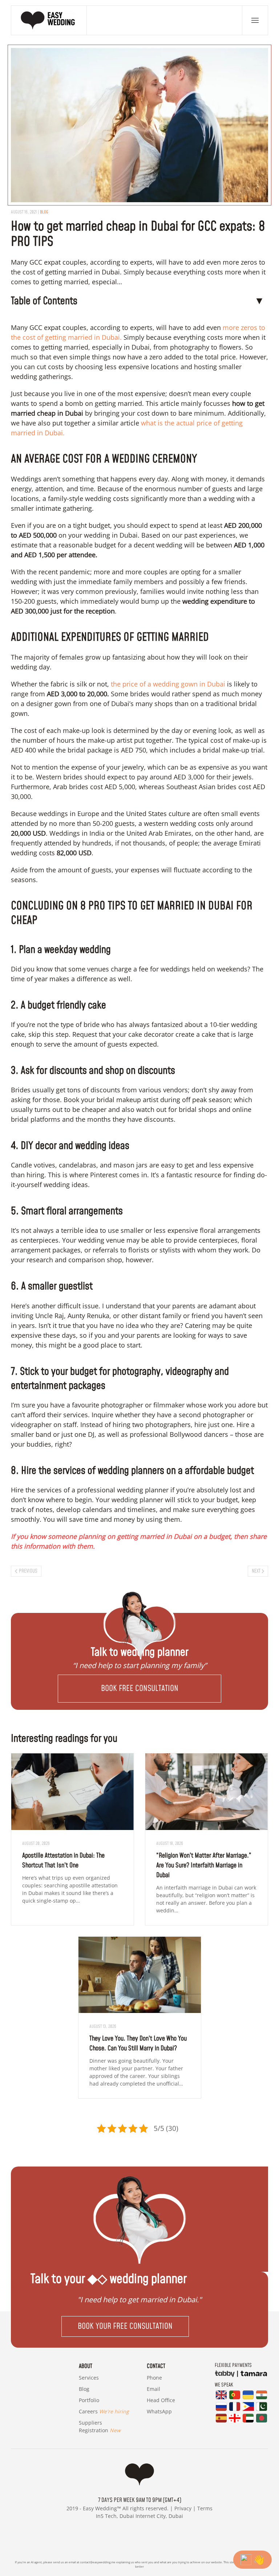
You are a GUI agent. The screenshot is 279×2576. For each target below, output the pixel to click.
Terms (205, 2508)
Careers (104, 2411)
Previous (28, 1571)
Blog (84, 2389)
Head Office (161, 2400)
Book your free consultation (125, 2326)
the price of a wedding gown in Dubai (168, 684)
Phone (154, 2378)
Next (256, 1571)
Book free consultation (140, 1689)
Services (89, 2378)
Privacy (183, 2508)
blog (44, 212)
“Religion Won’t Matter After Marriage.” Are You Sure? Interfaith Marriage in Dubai (204, 1865)
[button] (255, 20)
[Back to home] (49, 20)
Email (153, 2389)
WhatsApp (159, 2411)
